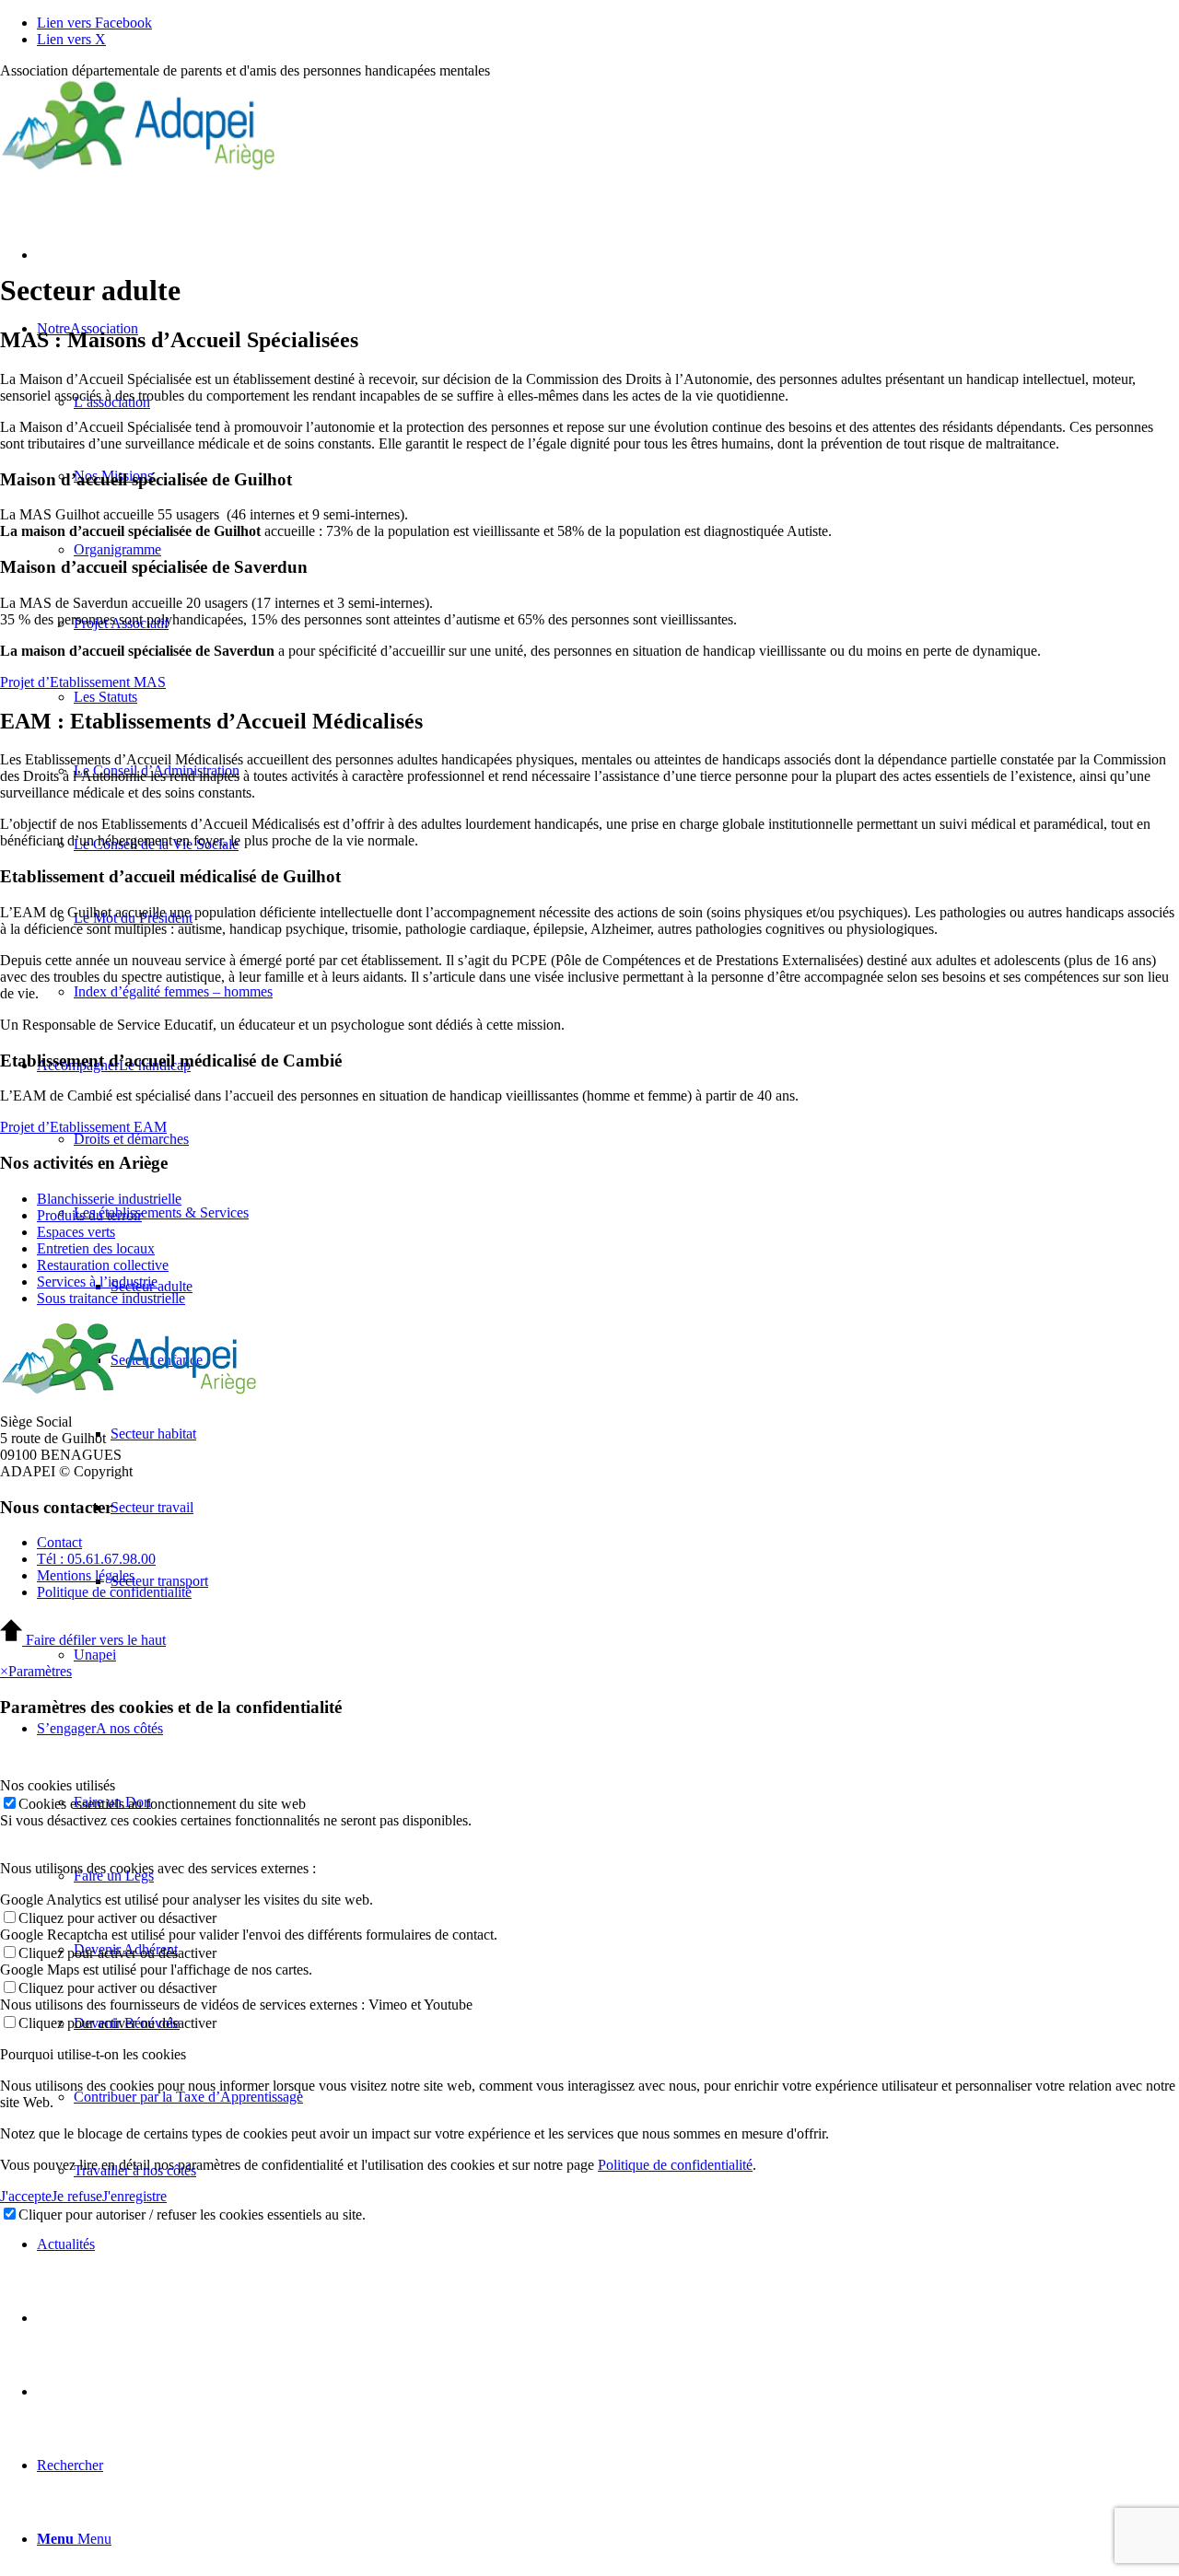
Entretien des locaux (96, 1248)
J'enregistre (134, 2196)
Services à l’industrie (97, 1282)
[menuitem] (626, 1655)
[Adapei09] (138, 166)
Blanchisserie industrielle (109, 1199)
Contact (59, 1542)
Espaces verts (76, 1232)
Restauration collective (103, 1265)
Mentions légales (86, 1575)
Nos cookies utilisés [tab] (58, 1785)
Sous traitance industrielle (111, 1298)
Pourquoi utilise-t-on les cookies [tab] (93, 2054)
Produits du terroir (89, 1215)
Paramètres (40, 1671)
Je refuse (77, 2196)
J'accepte (26, 2196)
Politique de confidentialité (114, 1592)
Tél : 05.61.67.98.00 (96, 1559)
